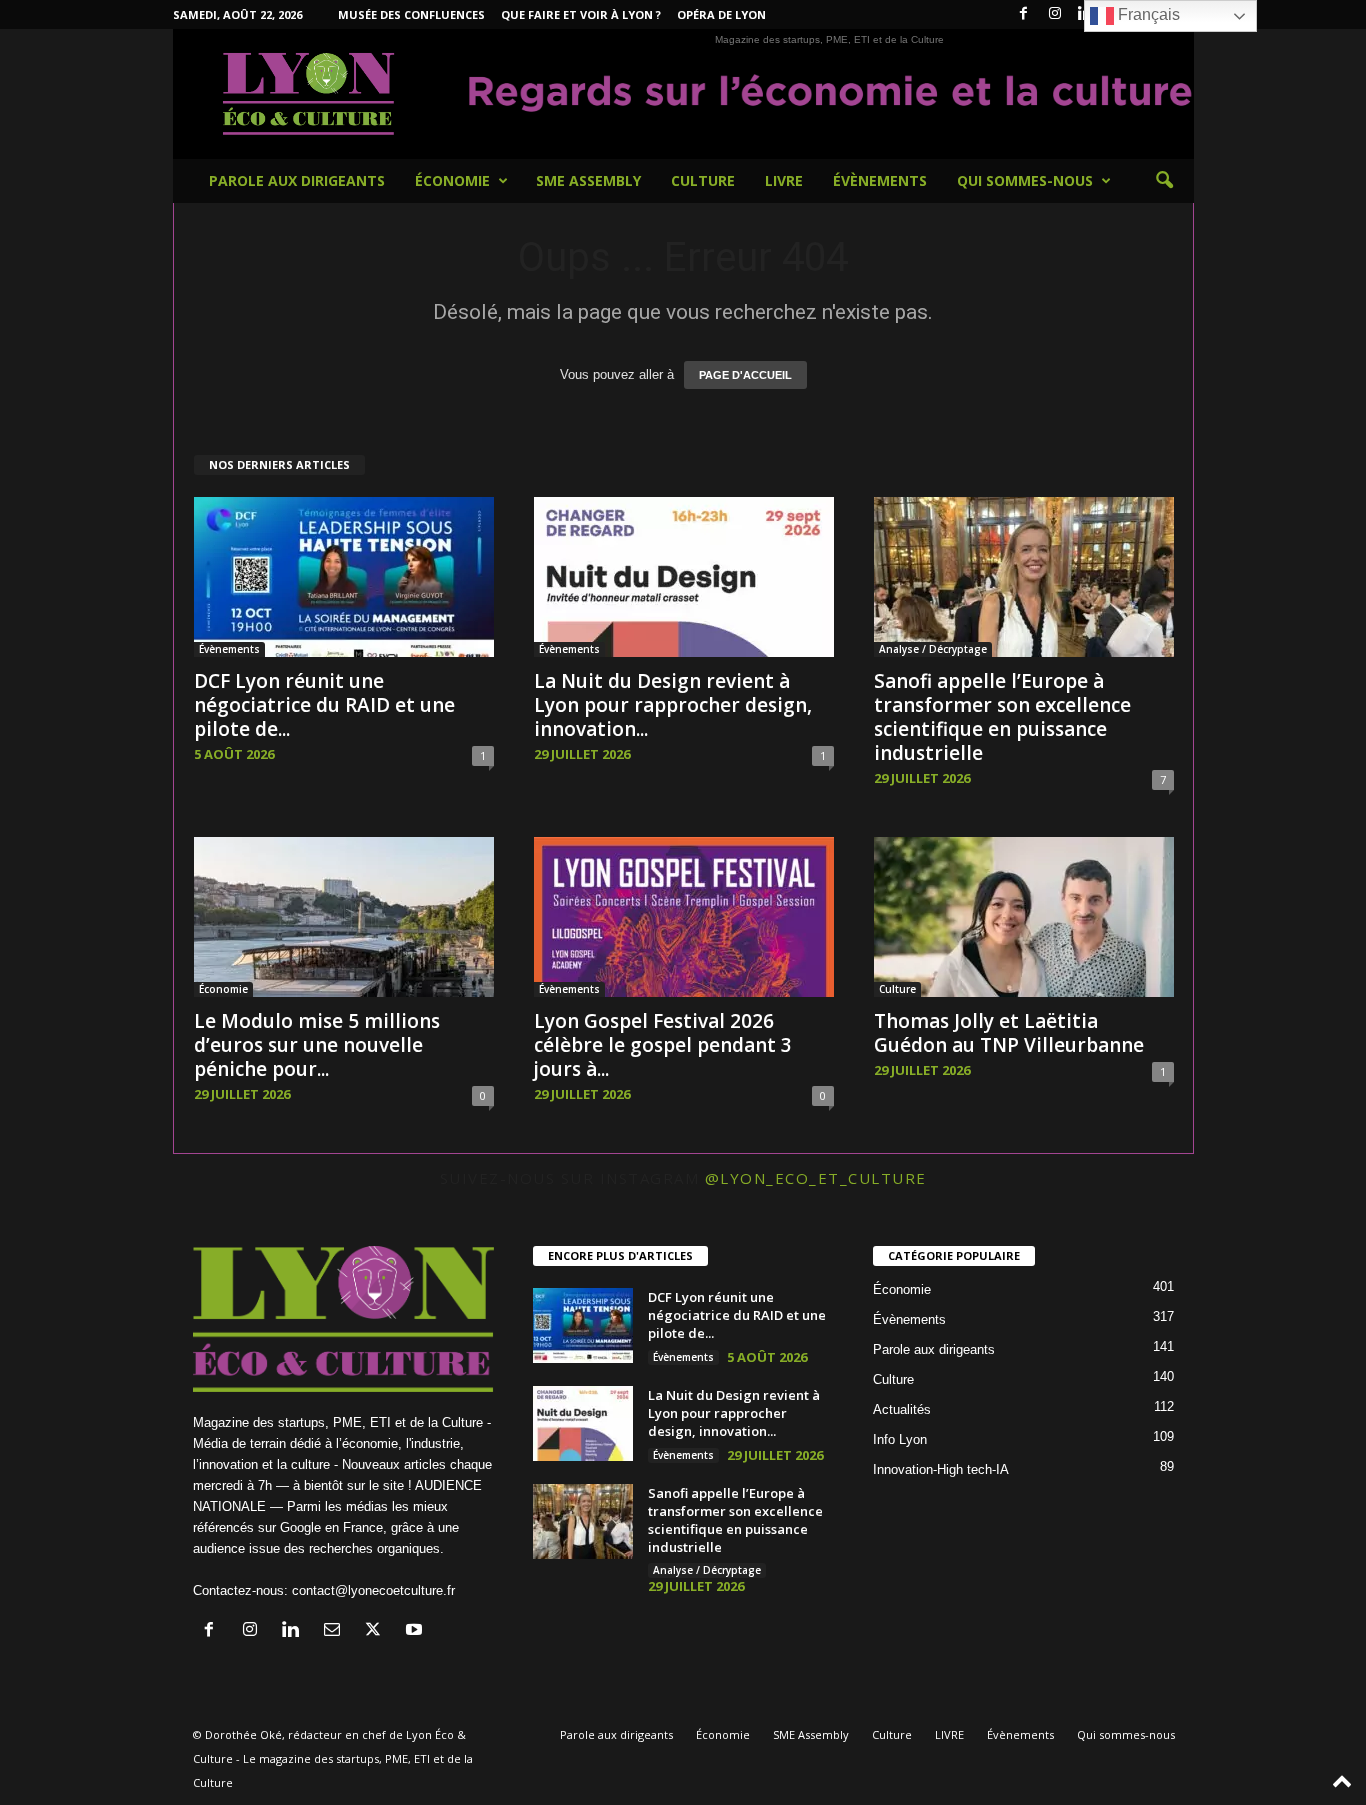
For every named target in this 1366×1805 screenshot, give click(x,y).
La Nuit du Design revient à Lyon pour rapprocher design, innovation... (673, 705)
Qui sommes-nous (1025, 180)
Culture (703, 180)
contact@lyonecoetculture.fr (373, 1590)
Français (1147, 14)
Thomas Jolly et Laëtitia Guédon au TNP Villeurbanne (1009, 1033)
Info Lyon (900, 1439)
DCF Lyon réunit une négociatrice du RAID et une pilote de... (324, 705)
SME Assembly (588, 180)
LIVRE (784, 180)
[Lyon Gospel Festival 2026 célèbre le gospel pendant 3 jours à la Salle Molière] (684, 917)
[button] (1164, 181)
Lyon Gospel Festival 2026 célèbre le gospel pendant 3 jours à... (663, 1045)
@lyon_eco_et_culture (816, 1178)
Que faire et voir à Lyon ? (581, 14)
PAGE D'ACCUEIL (745, 375)
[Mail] (336, 1631)
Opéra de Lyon (721, 14)
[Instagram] (1055, 14)
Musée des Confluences (411, 14)
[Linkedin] (295, 1631)
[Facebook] (1024, 14)
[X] (377, 1631)
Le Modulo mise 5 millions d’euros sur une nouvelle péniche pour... (317, 1045)
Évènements (880, 180)
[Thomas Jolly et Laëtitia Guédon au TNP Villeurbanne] (1024, 917)
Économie (452, 180)
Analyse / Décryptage (933, 649)
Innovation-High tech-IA (941, 1469)
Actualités (902, 1409)
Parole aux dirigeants (297, 180)
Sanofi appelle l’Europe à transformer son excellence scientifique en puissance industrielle (1002, 717)
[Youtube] (416, 1631)
